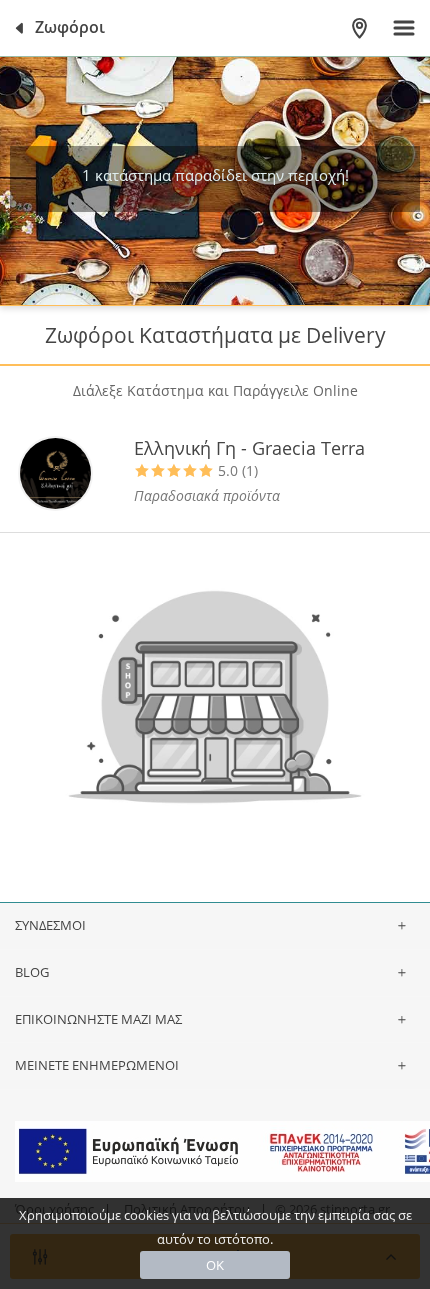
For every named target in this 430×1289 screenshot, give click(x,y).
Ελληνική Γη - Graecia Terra (249, 448)
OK (215, 1265)
